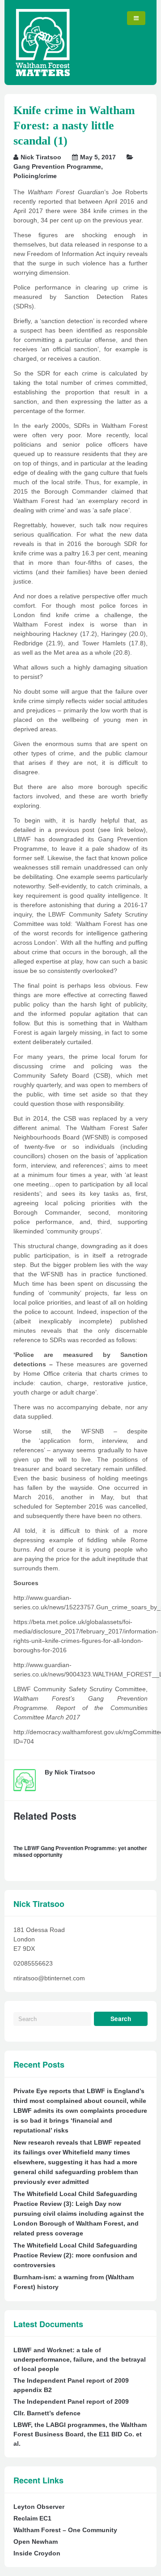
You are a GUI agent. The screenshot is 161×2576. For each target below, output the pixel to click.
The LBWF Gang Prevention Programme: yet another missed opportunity (80, 1851)
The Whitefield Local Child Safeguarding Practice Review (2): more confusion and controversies (75, 2255)
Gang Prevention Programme (57, 166)
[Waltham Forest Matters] (43, 74)
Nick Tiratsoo (41, 157)
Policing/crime (35, 176)
